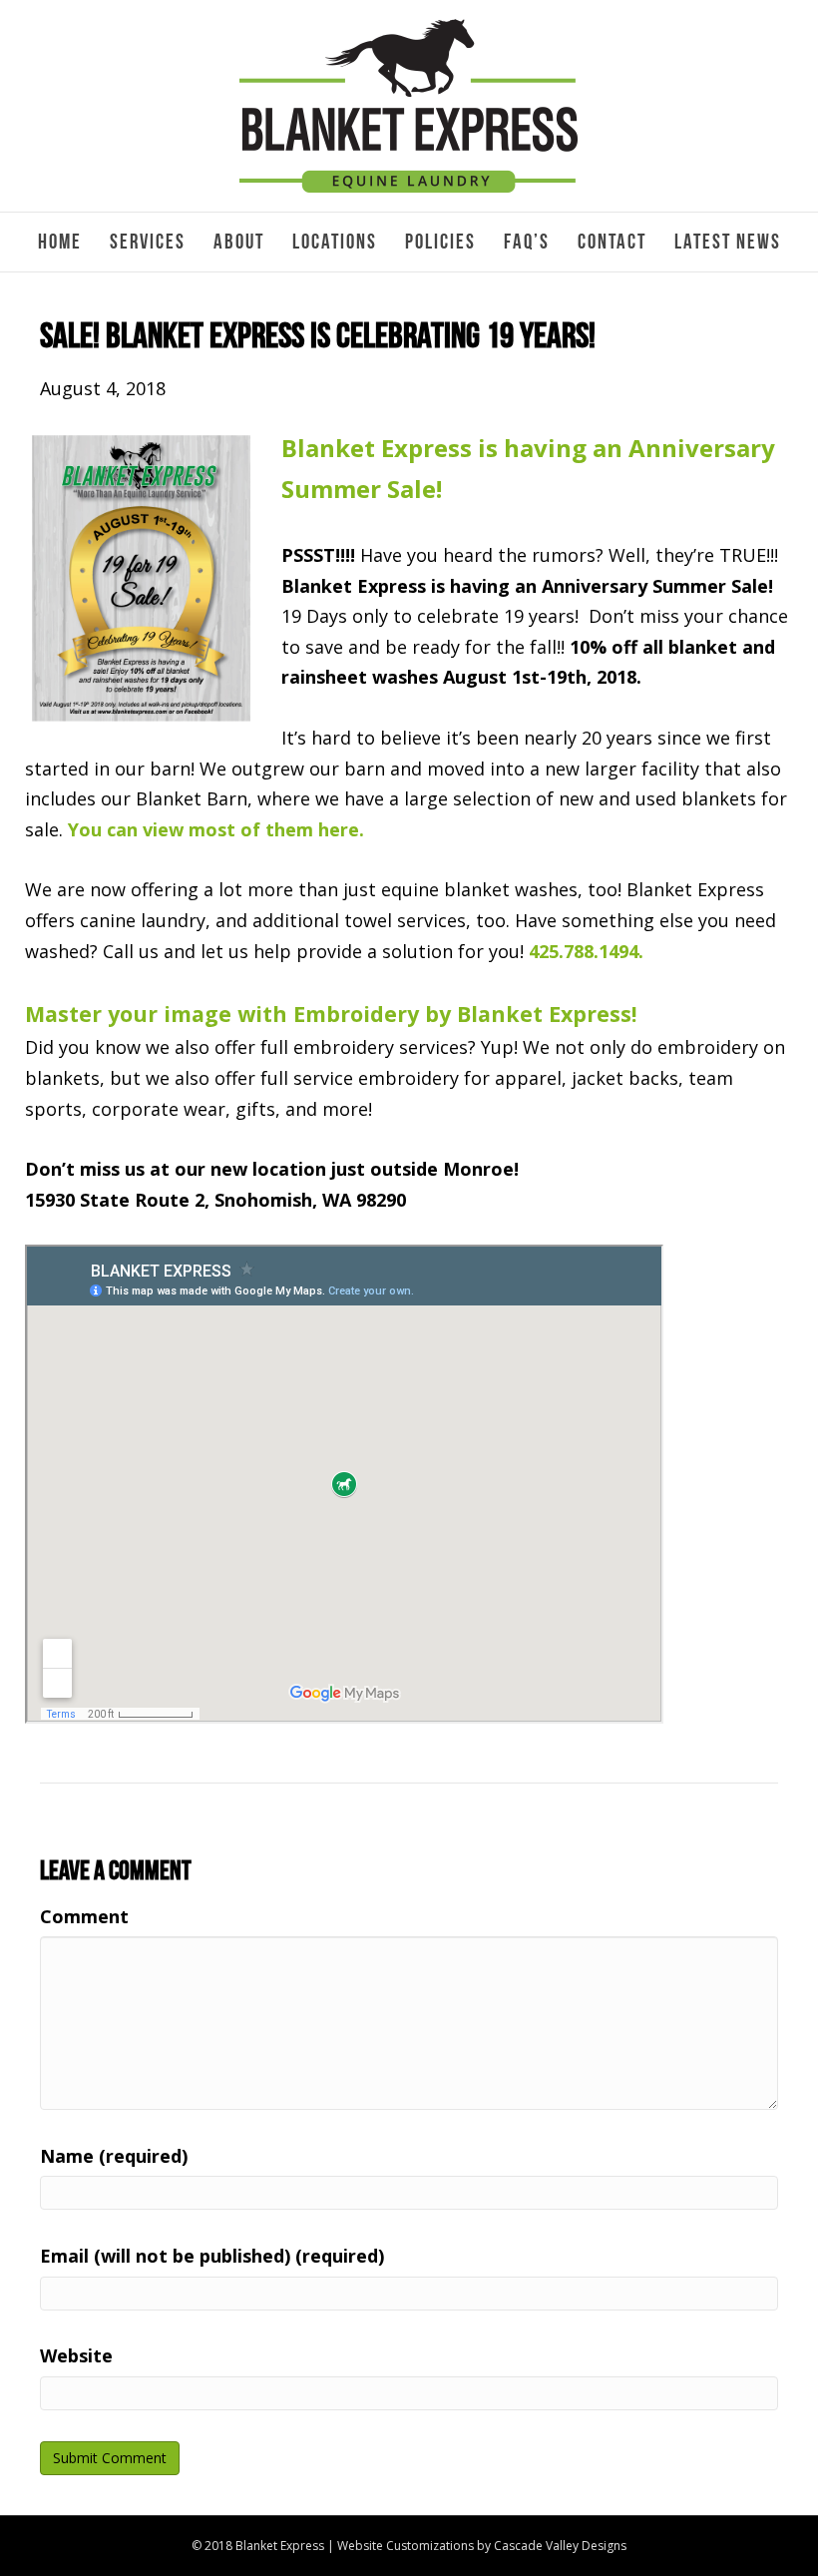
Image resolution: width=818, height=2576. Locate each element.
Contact (612, 242)
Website (76, 2355)
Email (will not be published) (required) (212, 2256)
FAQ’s (527, 242)
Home (60, 242)
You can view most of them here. (216, 829)
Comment (84, 1916)
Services (148, 242)
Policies (440, 242)
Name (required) (114, 2156)
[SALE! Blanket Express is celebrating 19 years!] (141, 576)
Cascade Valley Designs (560, 2546)
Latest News (728, 242)
